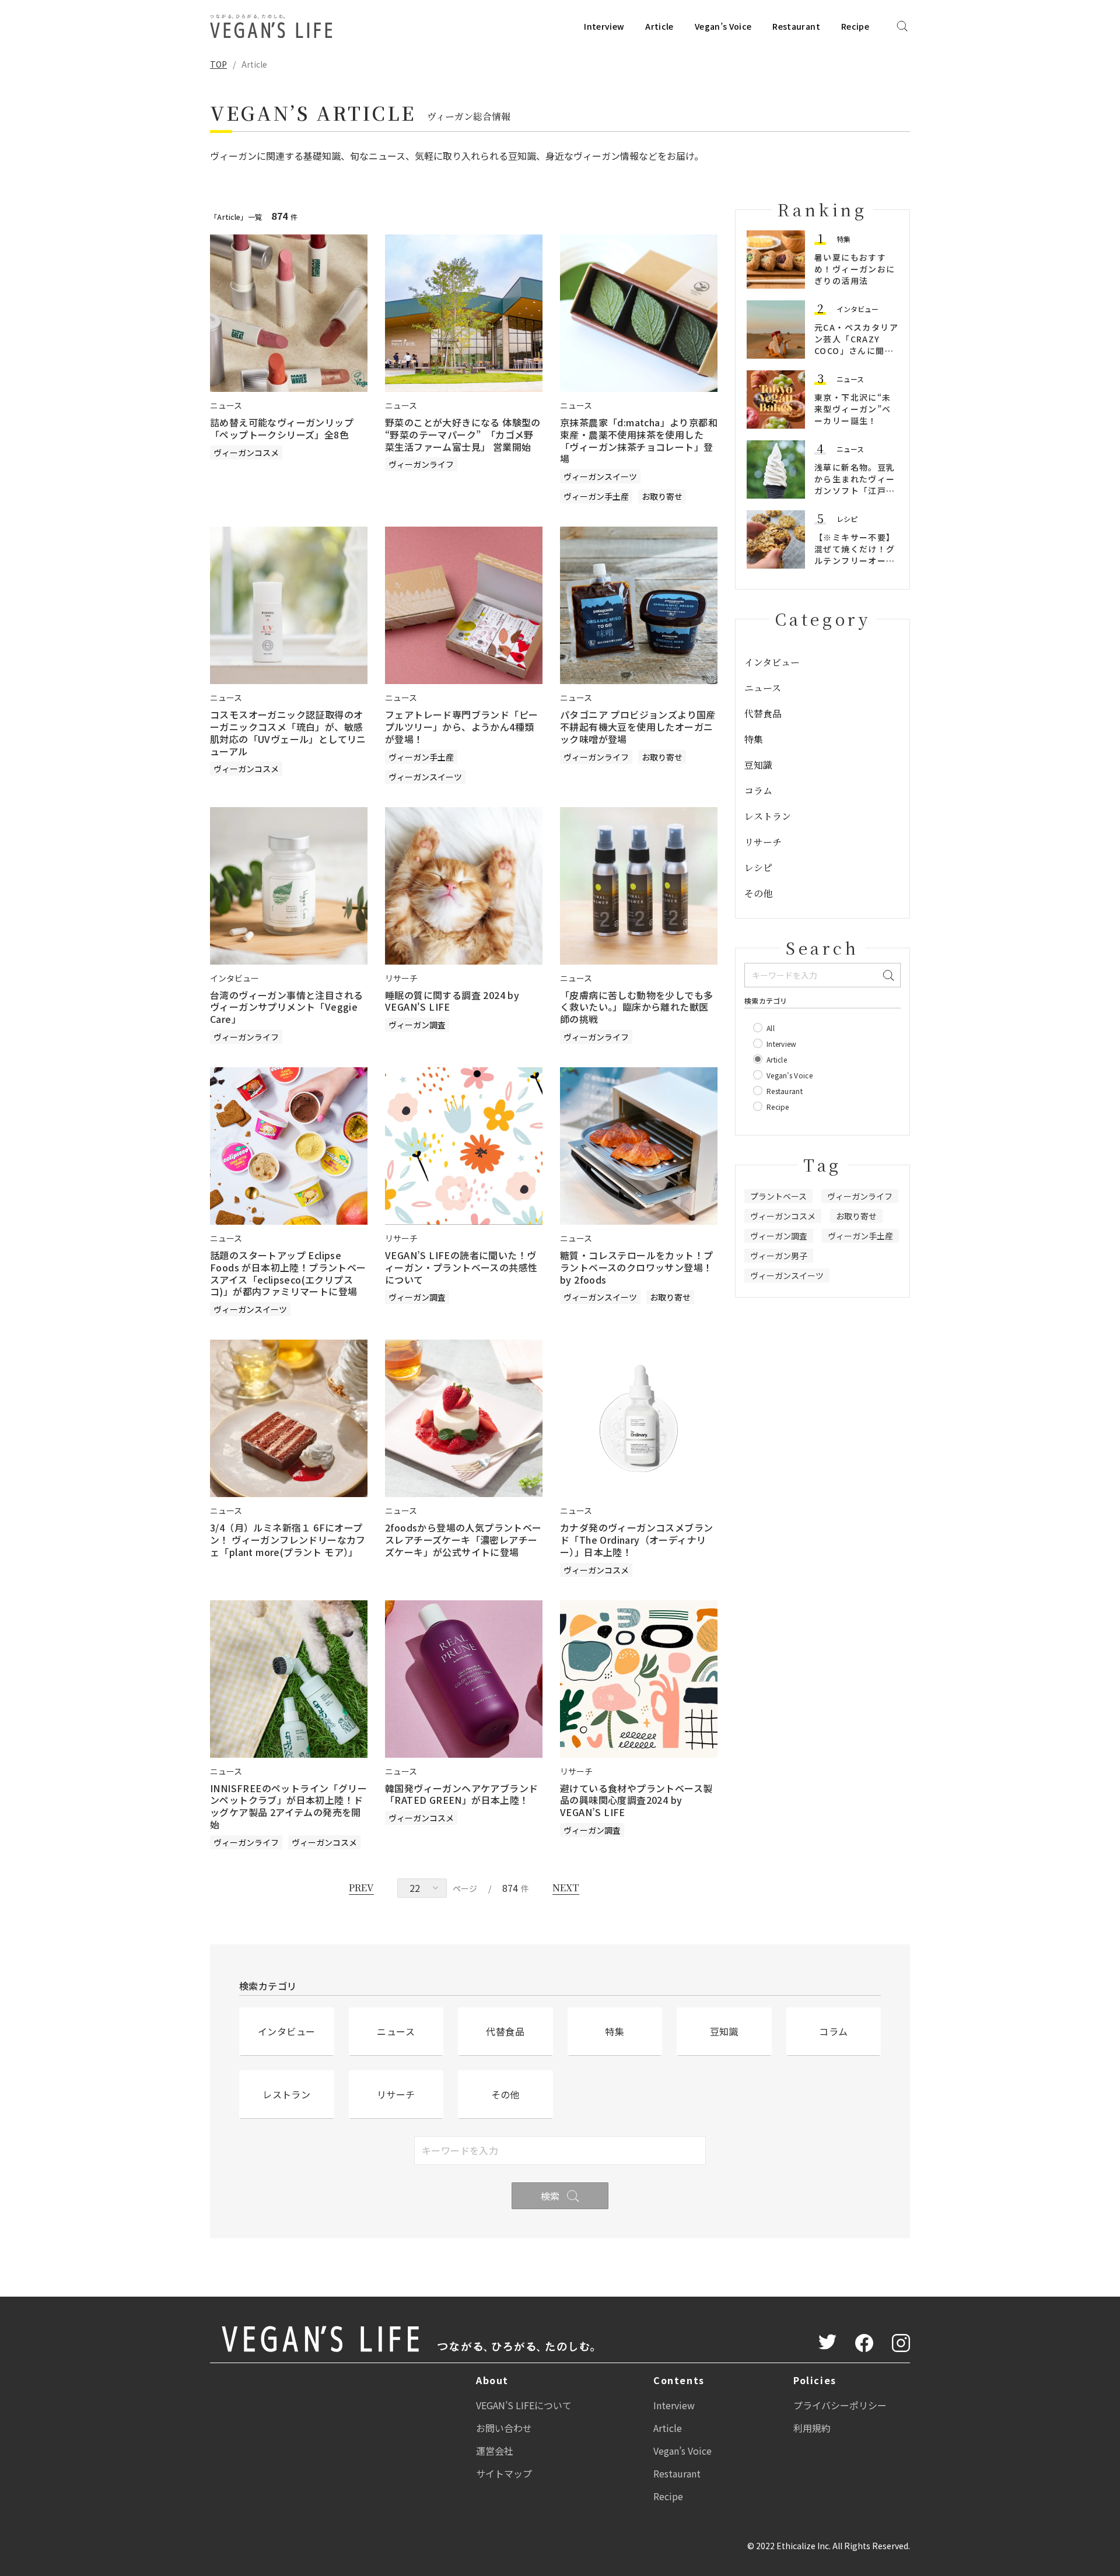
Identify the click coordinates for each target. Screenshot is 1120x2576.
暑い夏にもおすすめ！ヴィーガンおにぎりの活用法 (855, 269)
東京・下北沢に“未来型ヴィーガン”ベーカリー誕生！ (853, 409)
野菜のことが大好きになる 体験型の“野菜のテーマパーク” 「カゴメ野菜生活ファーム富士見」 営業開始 (463, 434)
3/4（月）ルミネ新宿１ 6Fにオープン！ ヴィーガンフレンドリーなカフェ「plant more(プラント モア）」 (288, 1540)
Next (566, 1888)
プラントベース (778, 1196)
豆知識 (758, 765)
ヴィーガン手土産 (596, 496)
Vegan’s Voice (723, 26)
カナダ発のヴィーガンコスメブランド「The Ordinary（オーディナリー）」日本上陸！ (636, 1540)
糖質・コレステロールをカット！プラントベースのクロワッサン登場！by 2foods (636, 1267)
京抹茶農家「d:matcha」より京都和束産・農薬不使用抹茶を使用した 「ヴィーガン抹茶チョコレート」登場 (639, 440)
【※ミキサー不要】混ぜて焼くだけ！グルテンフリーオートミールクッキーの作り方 (855, 560)
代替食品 (763, 714)
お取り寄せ (662, 496)
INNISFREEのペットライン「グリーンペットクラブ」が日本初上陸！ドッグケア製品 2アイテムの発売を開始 (288, 1806)
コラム (758, 791)
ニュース (850, 379)
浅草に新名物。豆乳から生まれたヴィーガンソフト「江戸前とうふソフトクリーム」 (855, 490)
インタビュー (857, 309)
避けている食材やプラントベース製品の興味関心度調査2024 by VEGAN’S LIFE (636, 1800)
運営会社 (495, 2451)
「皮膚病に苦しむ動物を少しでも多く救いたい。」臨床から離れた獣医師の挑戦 (636, 1007)
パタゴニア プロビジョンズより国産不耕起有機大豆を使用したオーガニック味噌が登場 (638, 727)
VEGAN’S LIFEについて (524, 2405)
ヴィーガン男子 (779, 1256)
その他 (758, 893)
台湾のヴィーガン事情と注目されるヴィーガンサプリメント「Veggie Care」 (286, 1007)
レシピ (847, 519)
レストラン (768, 816)
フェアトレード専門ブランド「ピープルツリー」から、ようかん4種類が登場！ (461, 727)
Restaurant (796, 26)
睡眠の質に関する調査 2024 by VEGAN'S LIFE (452, 1001)
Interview (604, 26)
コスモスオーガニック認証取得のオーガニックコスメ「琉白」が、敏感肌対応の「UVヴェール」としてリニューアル (288, 733)
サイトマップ (504, 2473)
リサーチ (763, 842)
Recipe (855, 26)
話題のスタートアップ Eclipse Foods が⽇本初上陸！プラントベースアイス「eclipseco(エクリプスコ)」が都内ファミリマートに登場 (288, 1273)
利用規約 (812, 2428)
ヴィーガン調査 (417, 1025)
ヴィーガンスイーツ (600, 476)
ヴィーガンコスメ (246, 453)
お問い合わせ (504, 2428)
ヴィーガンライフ (421, 464)
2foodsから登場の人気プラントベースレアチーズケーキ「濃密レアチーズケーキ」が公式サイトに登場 (463, 1540)
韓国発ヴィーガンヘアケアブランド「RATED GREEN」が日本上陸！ (461, 1794)
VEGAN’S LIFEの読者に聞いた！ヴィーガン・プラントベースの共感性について (461, 1267)
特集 (843, 239)
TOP (218, 64)
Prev (361, 1888)
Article (659, 26)
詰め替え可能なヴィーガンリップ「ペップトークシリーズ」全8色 (282, 428)
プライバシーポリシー (840, 2405)
